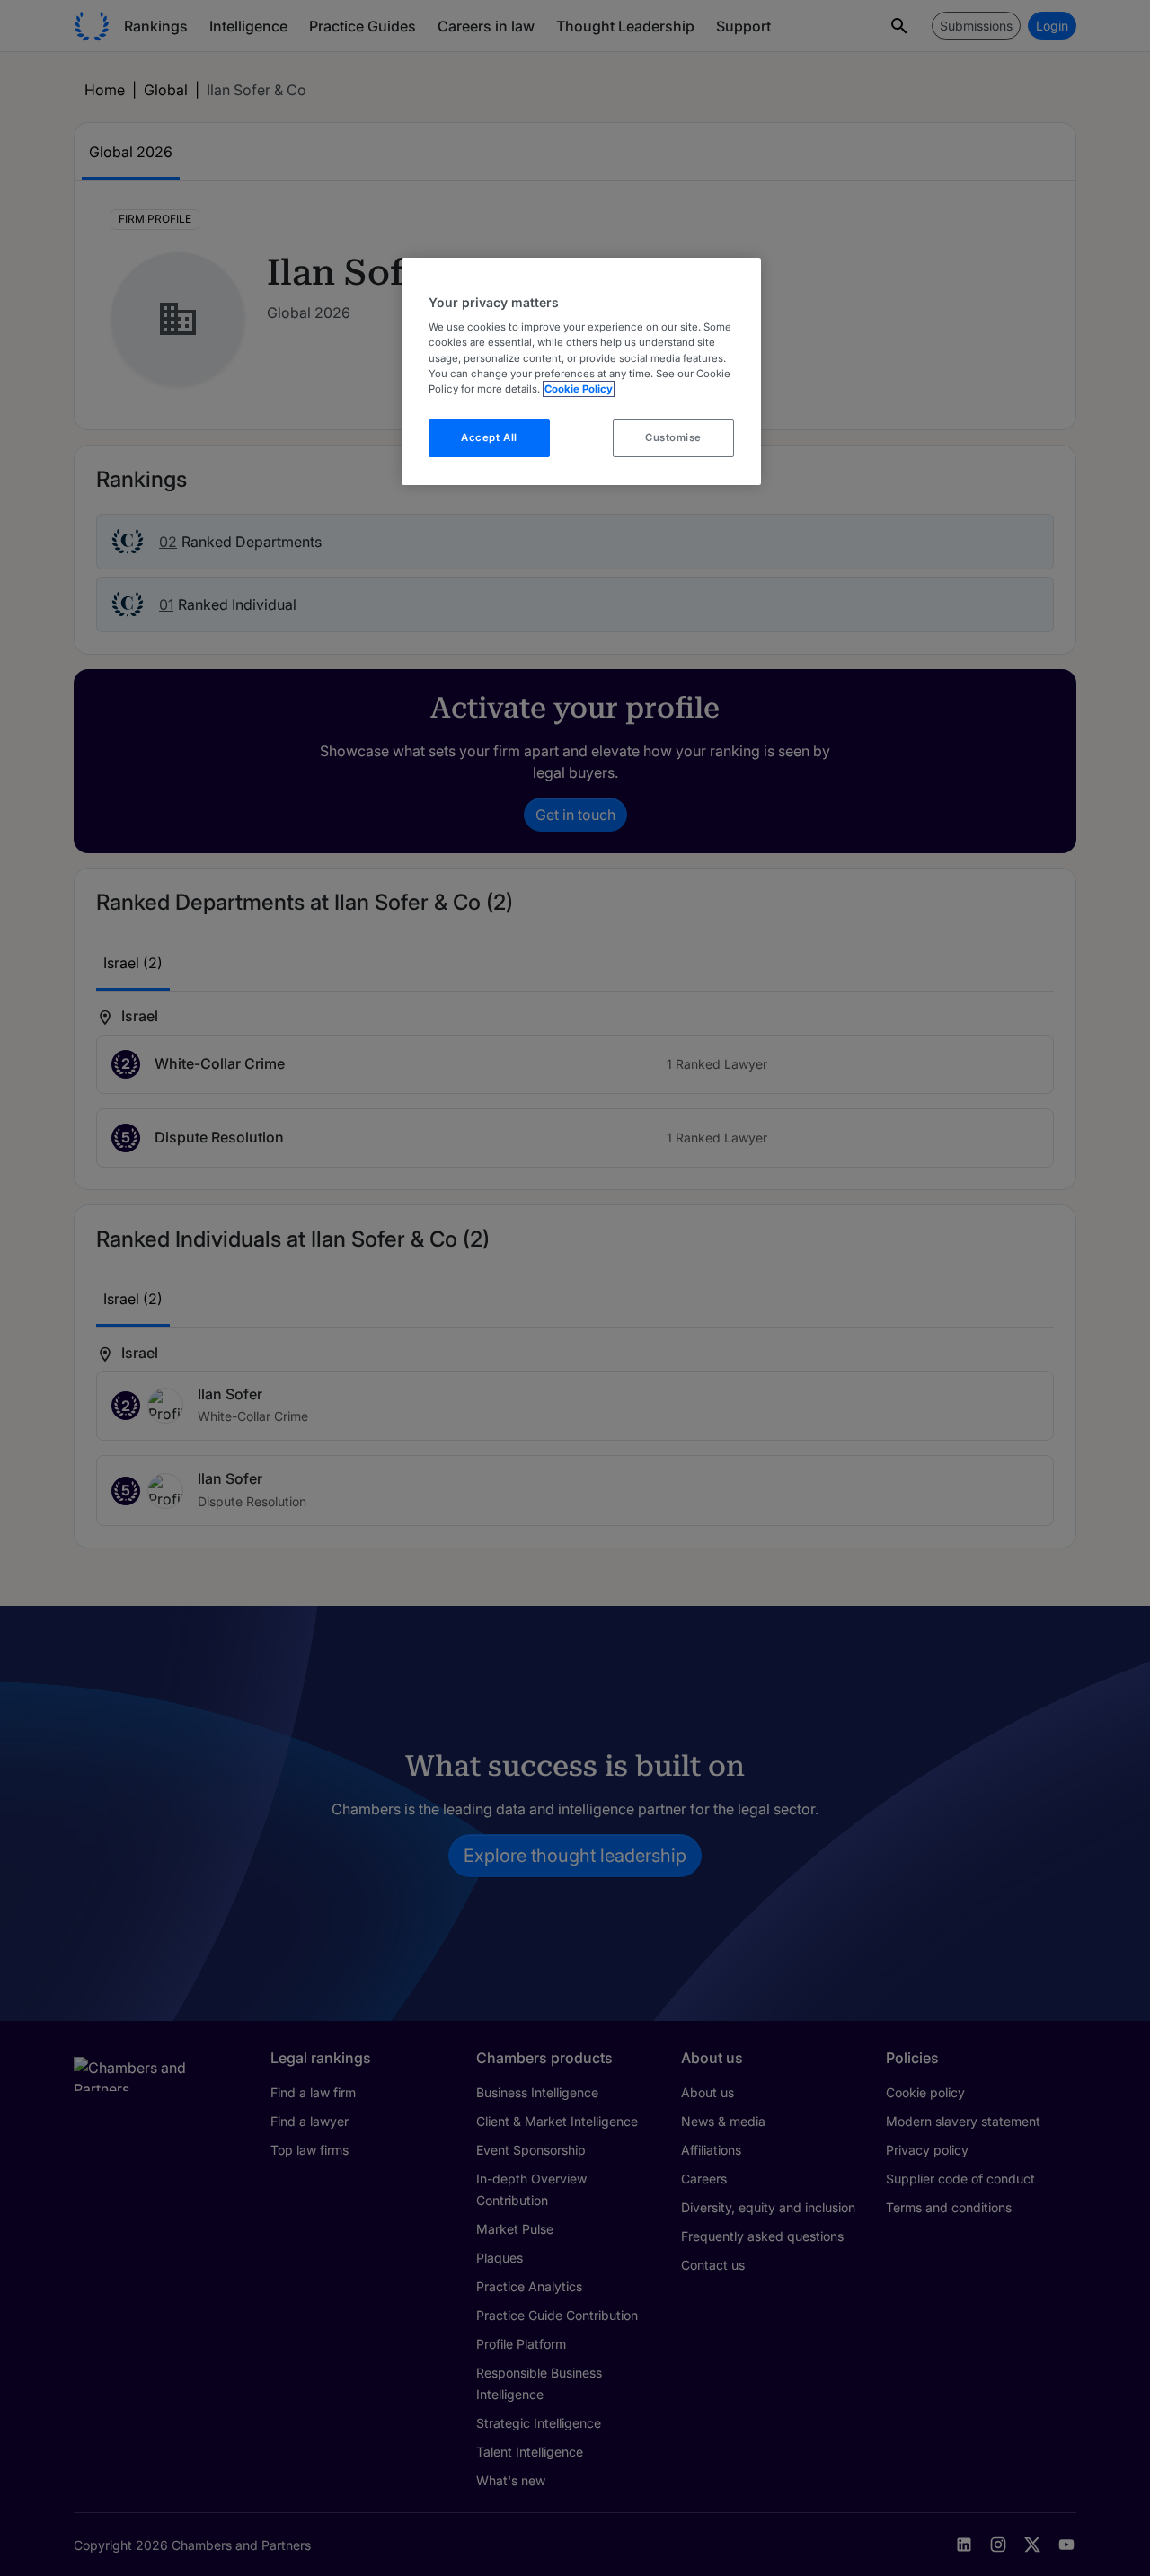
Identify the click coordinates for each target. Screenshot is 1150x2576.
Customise (673, 437)
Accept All (489, 437)
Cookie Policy (579, 389)
